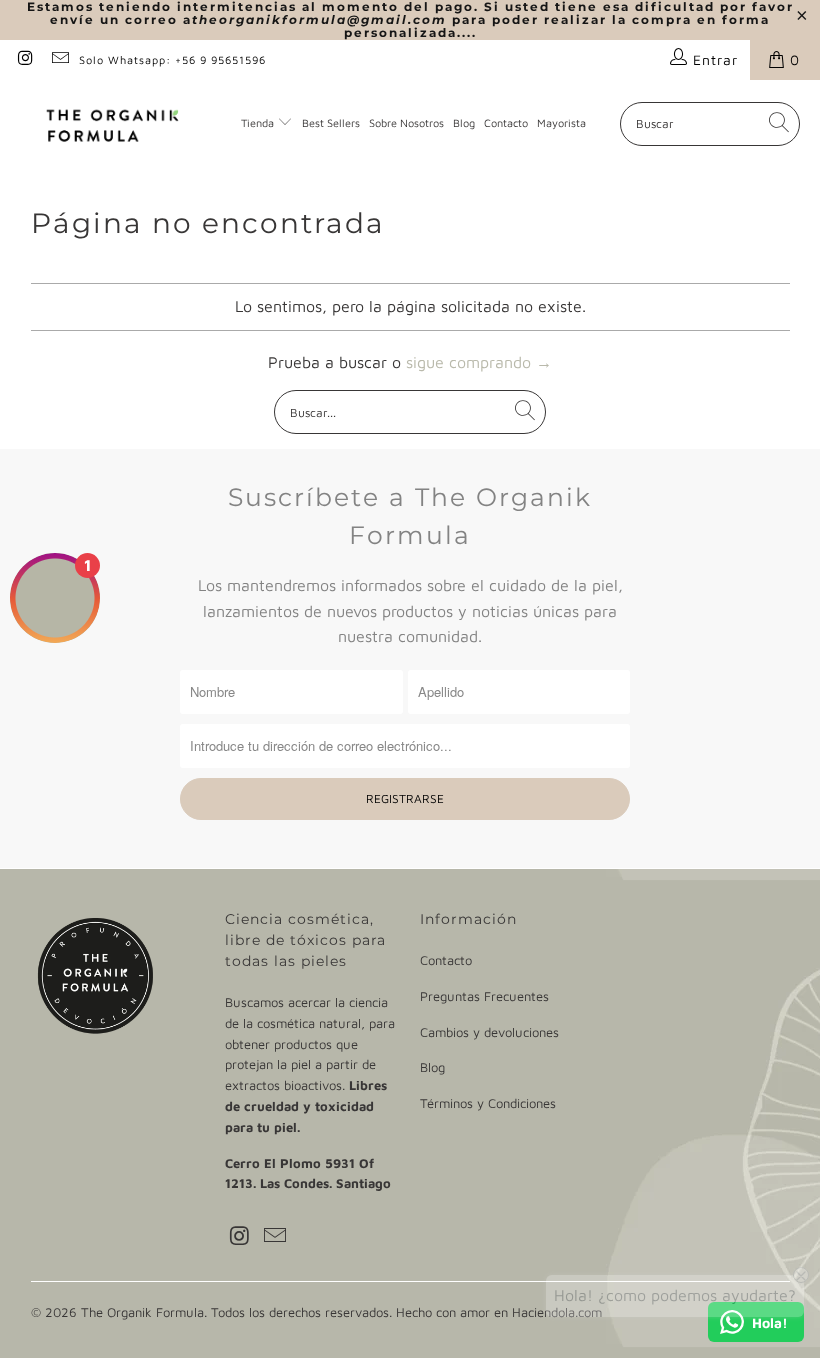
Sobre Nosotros (406, 122)
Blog (464, 122)
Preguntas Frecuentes (484, 996)
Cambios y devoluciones (489, 1032)
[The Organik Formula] (112, 124)
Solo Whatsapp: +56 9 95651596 (172, 59)
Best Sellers (331, 122)
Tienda (257, 122)
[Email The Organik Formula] (60, 59)
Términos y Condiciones (488, 1103)
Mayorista (561, 122)
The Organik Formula (142, 1312)
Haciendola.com (557, 1312)
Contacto (506, 122)
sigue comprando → (479, 362)
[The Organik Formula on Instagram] (25, 59)
